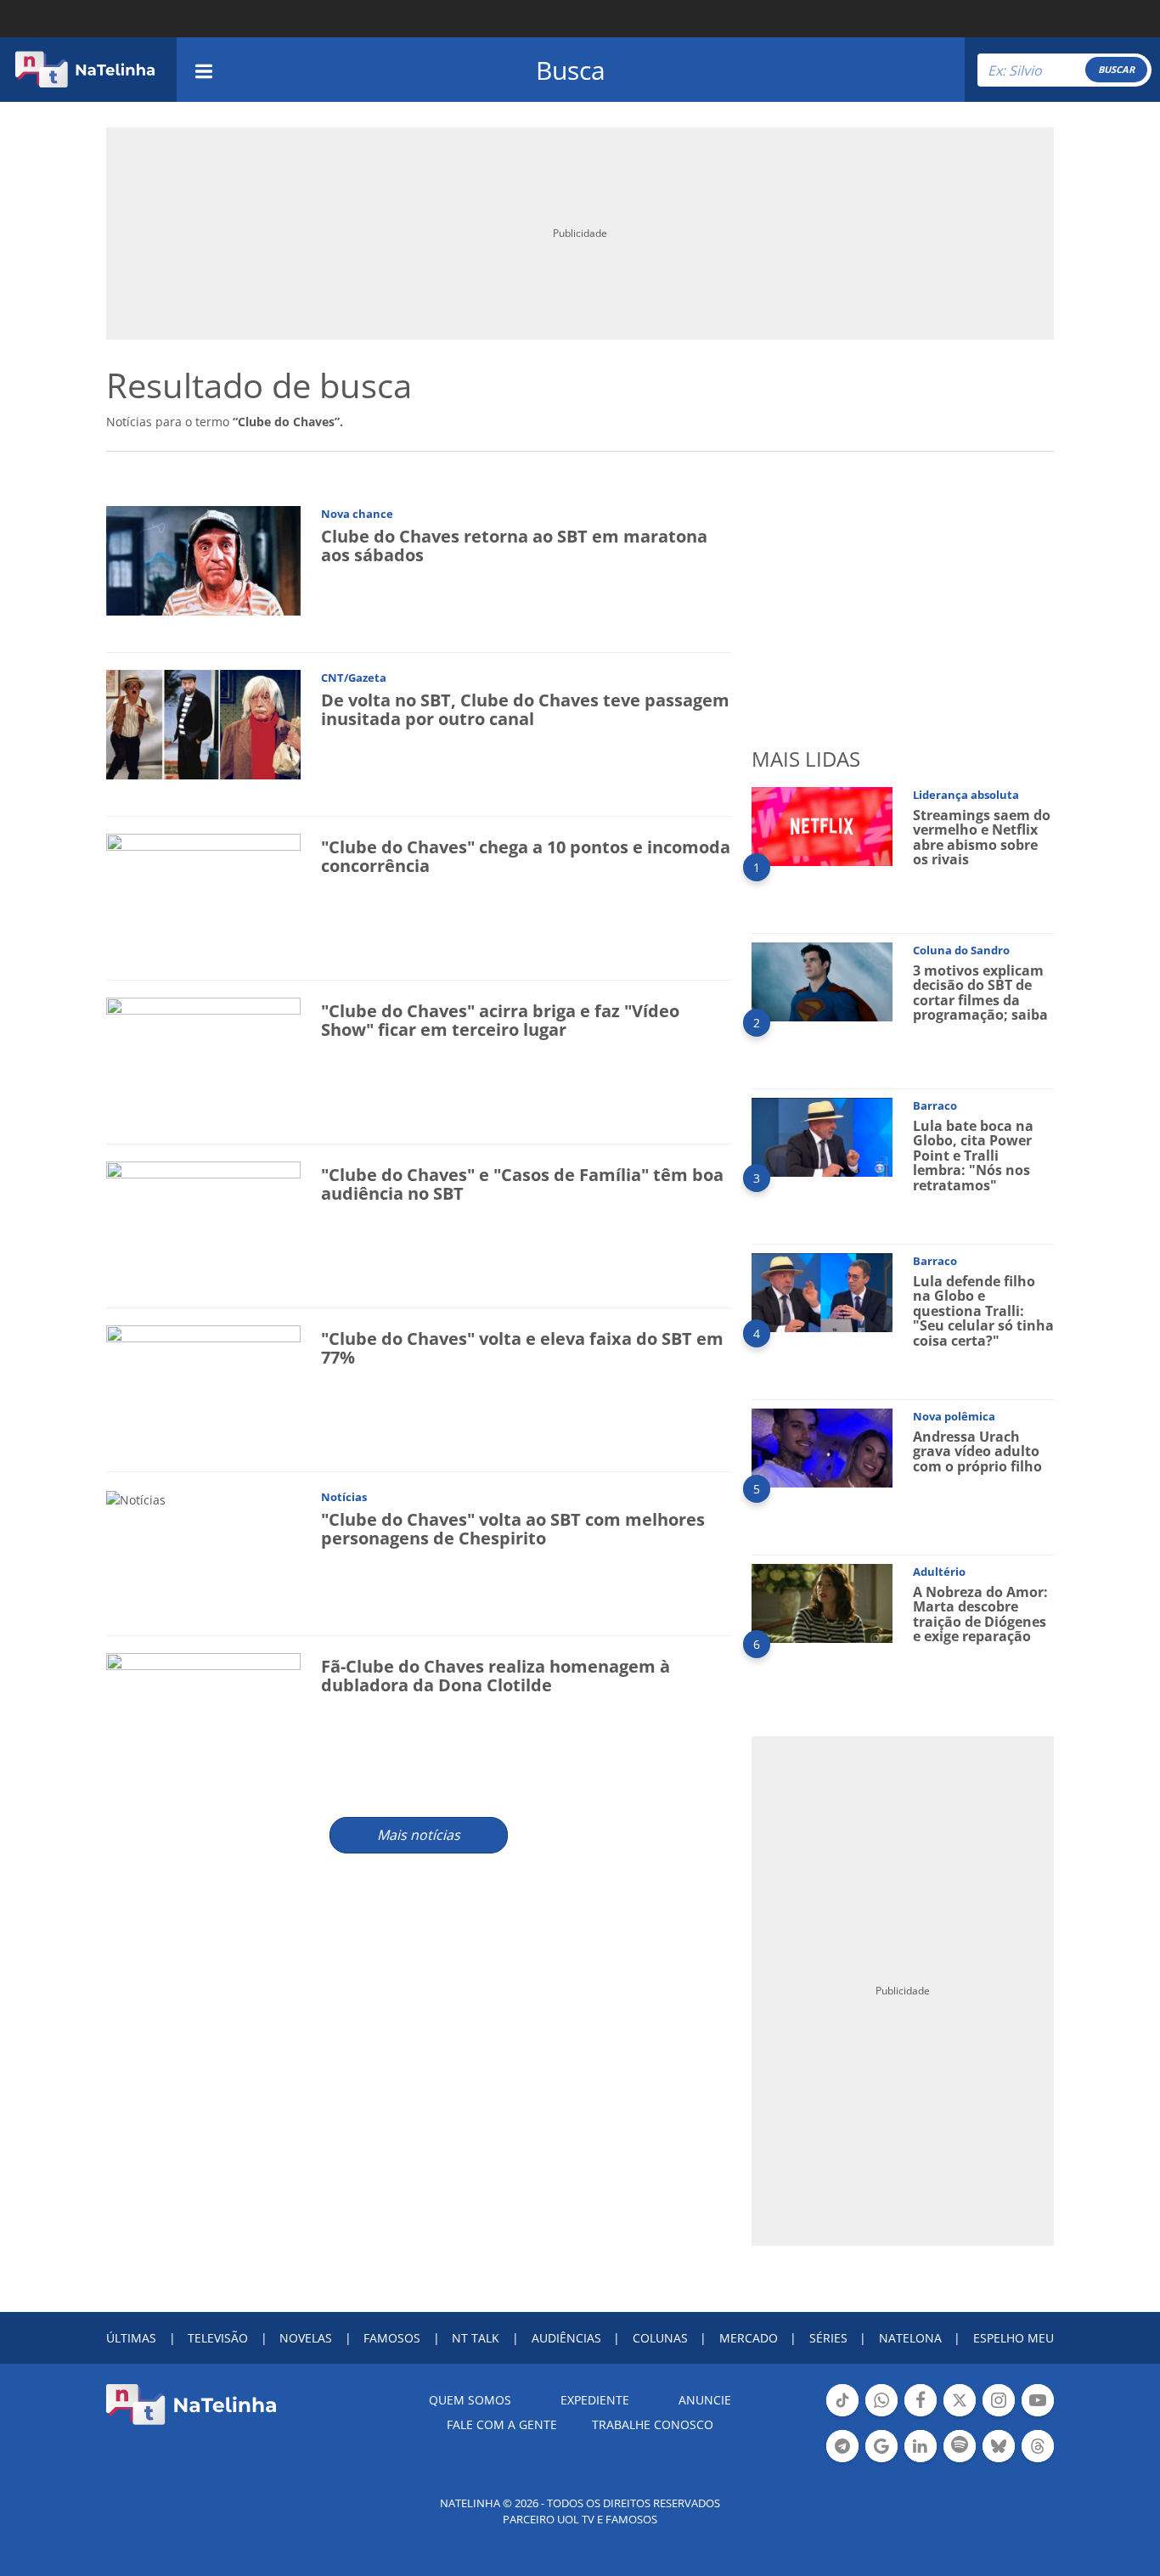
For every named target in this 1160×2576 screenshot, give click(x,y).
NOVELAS (306, 2338)
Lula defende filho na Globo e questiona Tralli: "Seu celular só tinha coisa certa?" (983, 1311)
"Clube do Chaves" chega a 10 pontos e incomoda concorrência (526, 856)
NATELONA (910, 2338)
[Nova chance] (203, 559)
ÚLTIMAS (131, 2338)
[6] (822, 1602)
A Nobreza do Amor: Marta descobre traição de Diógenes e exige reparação (980, 1614)
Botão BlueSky (999, 2461)
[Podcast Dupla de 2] (960, 2446)
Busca (571, 70)
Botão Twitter (960, 2415)
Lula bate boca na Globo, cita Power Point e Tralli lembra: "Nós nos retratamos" (973, 1156)
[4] (822, 1291)
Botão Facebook (921, 2415)
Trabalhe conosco (653, 2424)
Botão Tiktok (842, 2415)
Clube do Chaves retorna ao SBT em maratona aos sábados (514, 546)
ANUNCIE (705, 2400)
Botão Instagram (999, 2415)
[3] (822, 1136)
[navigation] (204, 69)
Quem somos (470, 2400)
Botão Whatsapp (881, 2415)
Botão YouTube (1038, 2415)
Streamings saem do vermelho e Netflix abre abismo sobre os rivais (982, 838)
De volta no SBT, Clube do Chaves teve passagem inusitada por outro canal (525, 709)
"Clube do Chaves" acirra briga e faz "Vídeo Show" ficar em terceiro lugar (500, 1020)
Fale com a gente (502, 2424)
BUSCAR (1116, 69)
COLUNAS (660, 2338)
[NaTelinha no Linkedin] (921, 2446)
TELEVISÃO (218, 2338)
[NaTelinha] (85, 70)
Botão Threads (1038, 2461)
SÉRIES (828, 2338)
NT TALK (476, 2338)
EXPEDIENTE (595, 2400)
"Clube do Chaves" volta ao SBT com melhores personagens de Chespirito (513, 1529)
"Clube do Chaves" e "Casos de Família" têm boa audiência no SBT (522, 1184)
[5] (822, 1446)
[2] (822, 980)
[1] (822, 825)
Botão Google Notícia (881, 2461)
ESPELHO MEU (1014, 2338)
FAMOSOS (392, 2338)
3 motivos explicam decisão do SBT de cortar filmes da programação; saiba (980, 993)
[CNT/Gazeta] (203, 723)
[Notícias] (136, 1498)
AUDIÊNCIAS (566, 2338)
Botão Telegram (842, 2461)
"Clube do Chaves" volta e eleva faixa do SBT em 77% (522, 1348)
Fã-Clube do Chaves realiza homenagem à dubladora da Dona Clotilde (496, 1676)
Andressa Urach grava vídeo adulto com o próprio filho (977, 1451)
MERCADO (749, 2338)
